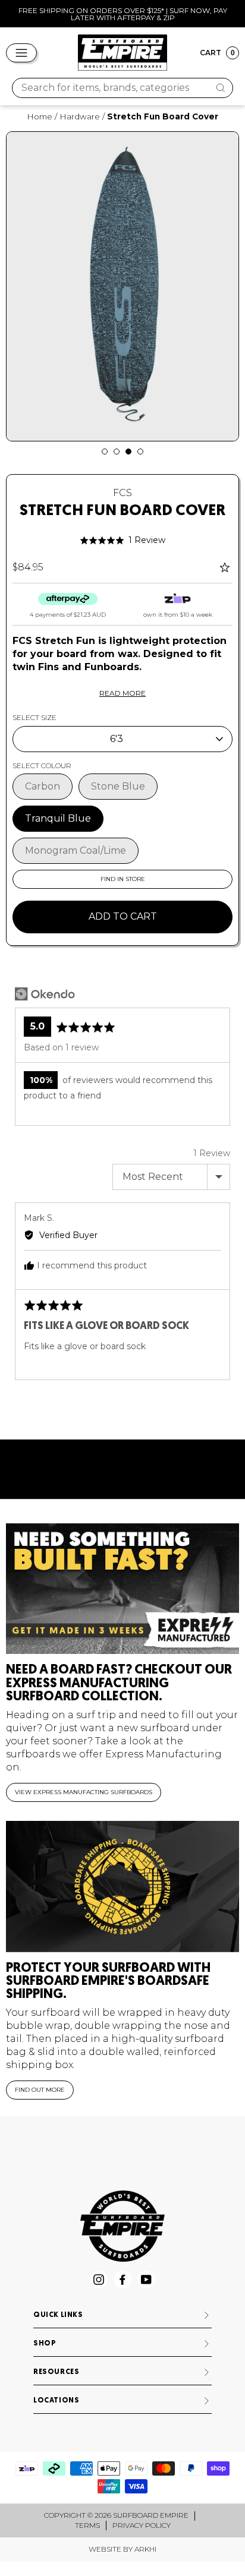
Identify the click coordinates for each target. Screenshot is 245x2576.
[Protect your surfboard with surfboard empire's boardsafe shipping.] (122, 1887)
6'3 (117, 739)
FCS (122, 493)
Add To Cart (123, 916)
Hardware (80, 116)
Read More (122, 693)
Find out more (40, 2090)
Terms (87, 2525)
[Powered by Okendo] (45, 994)
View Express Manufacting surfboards (84, 1792)
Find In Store (123, 879)
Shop (45, 2344)
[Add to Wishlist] (226, 567)
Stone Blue (118, 786)
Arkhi (145, 2549)
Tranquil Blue (58, 818)
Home (40, 116)
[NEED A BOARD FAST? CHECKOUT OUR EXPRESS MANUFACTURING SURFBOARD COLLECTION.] (122, 1589)
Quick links (58, 2315)
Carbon (43, 786)
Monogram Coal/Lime (76, 850)
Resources (56, 2372)
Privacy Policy (142, 2525)
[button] (123, 540)
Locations (56, 2401)
